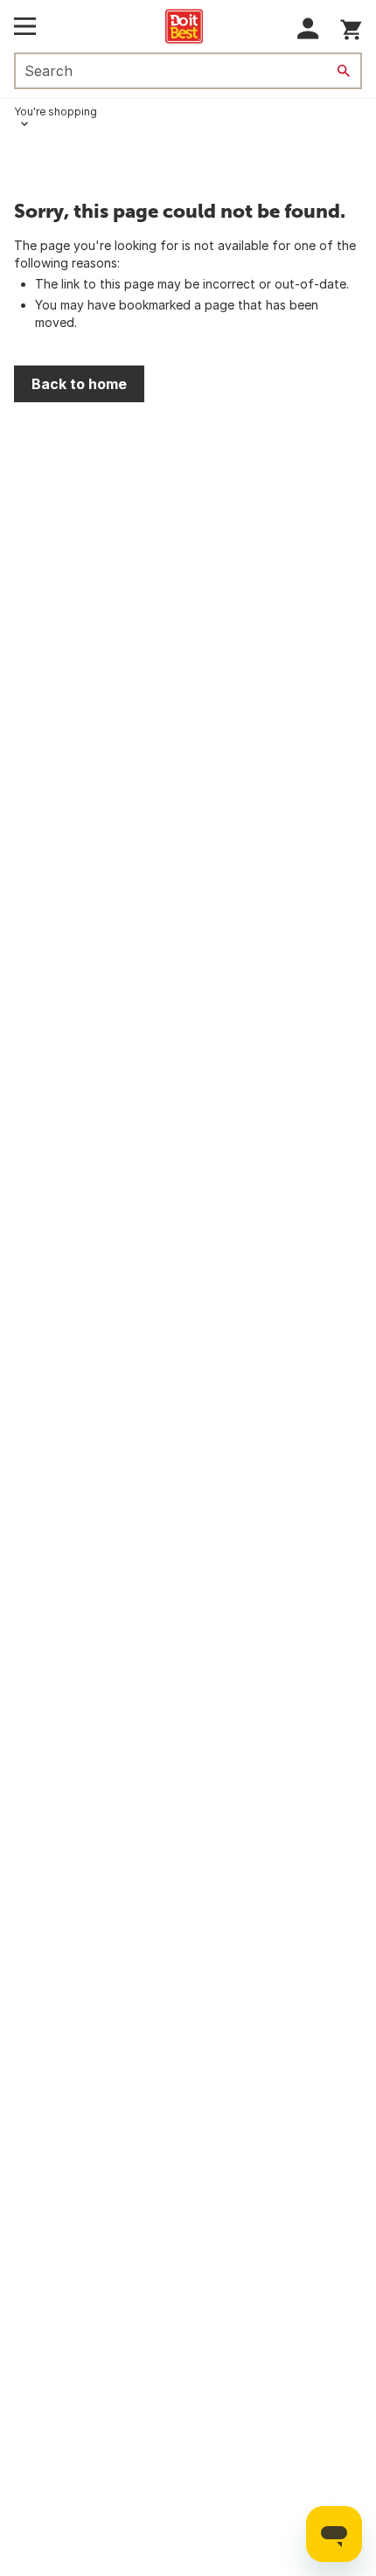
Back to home (79, 384)
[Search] (344, 71)
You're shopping (56, 111)
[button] (308, 28)
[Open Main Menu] (25, 26)
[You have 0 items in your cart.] (351, 27)
